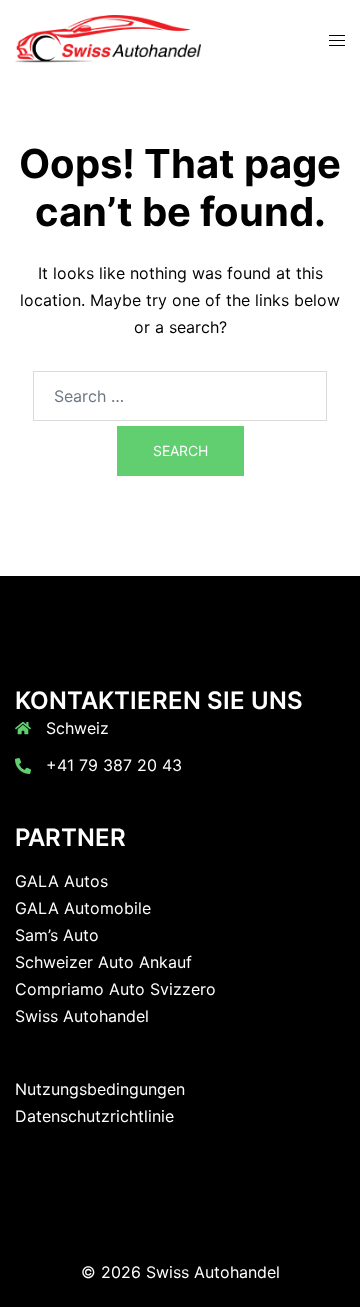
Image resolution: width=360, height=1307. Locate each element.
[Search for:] (180, 396)
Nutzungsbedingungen (100, 1089)
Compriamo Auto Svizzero (115, 989)
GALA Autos (61, 881)
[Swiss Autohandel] (108, 38)
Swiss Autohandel (82, 1016)
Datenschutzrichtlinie (94, 1116)
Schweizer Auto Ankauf (103, 962)
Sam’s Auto (57, 935)
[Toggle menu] (337, 40)
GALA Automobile (83, 908)
